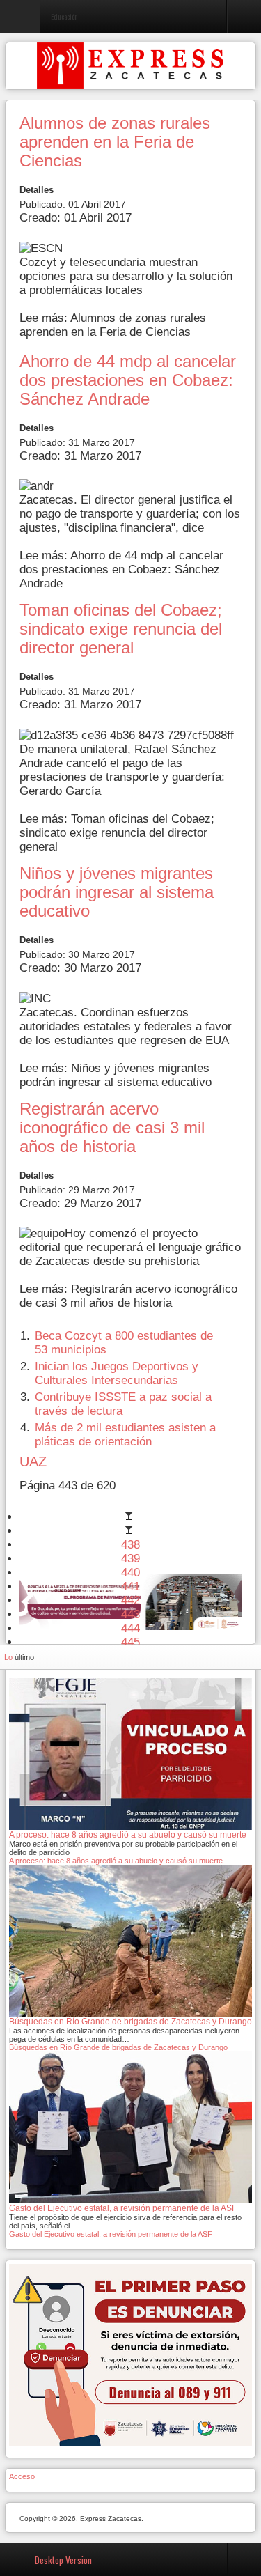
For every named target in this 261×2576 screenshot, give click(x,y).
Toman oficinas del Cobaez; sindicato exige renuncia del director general (121, 629)
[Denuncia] (130, 2354)
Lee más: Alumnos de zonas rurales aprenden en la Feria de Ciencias (113, 325)
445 (130, 1642)
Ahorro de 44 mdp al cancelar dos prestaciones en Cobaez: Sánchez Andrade (128, 380)
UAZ (33, 1461)
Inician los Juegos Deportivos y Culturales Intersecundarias (117, 1373)
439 (130, 1559)
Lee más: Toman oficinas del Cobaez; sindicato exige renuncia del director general (117, 833)
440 (130, 1573)
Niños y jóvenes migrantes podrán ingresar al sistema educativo (117, 892)
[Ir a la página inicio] (131, 1517)
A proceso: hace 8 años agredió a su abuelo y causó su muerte (116, 1861)
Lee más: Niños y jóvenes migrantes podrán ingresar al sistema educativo (116, 1075)
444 (130, 1628)
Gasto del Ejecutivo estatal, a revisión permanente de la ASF (111, 2234)
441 (130, 1586)
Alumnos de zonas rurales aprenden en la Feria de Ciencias (115, 142)
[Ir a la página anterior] (131, 1531)
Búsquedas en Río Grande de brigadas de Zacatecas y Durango (118, 2047)
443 (130, 1614)
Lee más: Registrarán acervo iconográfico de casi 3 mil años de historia (128, 1296)
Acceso (22, 2476)
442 (130, 1600)
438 (130, 1545)
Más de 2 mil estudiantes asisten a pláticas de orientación (125, 1435)
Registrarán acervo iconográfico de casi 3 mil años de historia (112, 1128)
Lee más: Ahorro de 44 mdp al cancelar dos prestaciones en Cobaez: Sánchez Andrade (121, 569)
